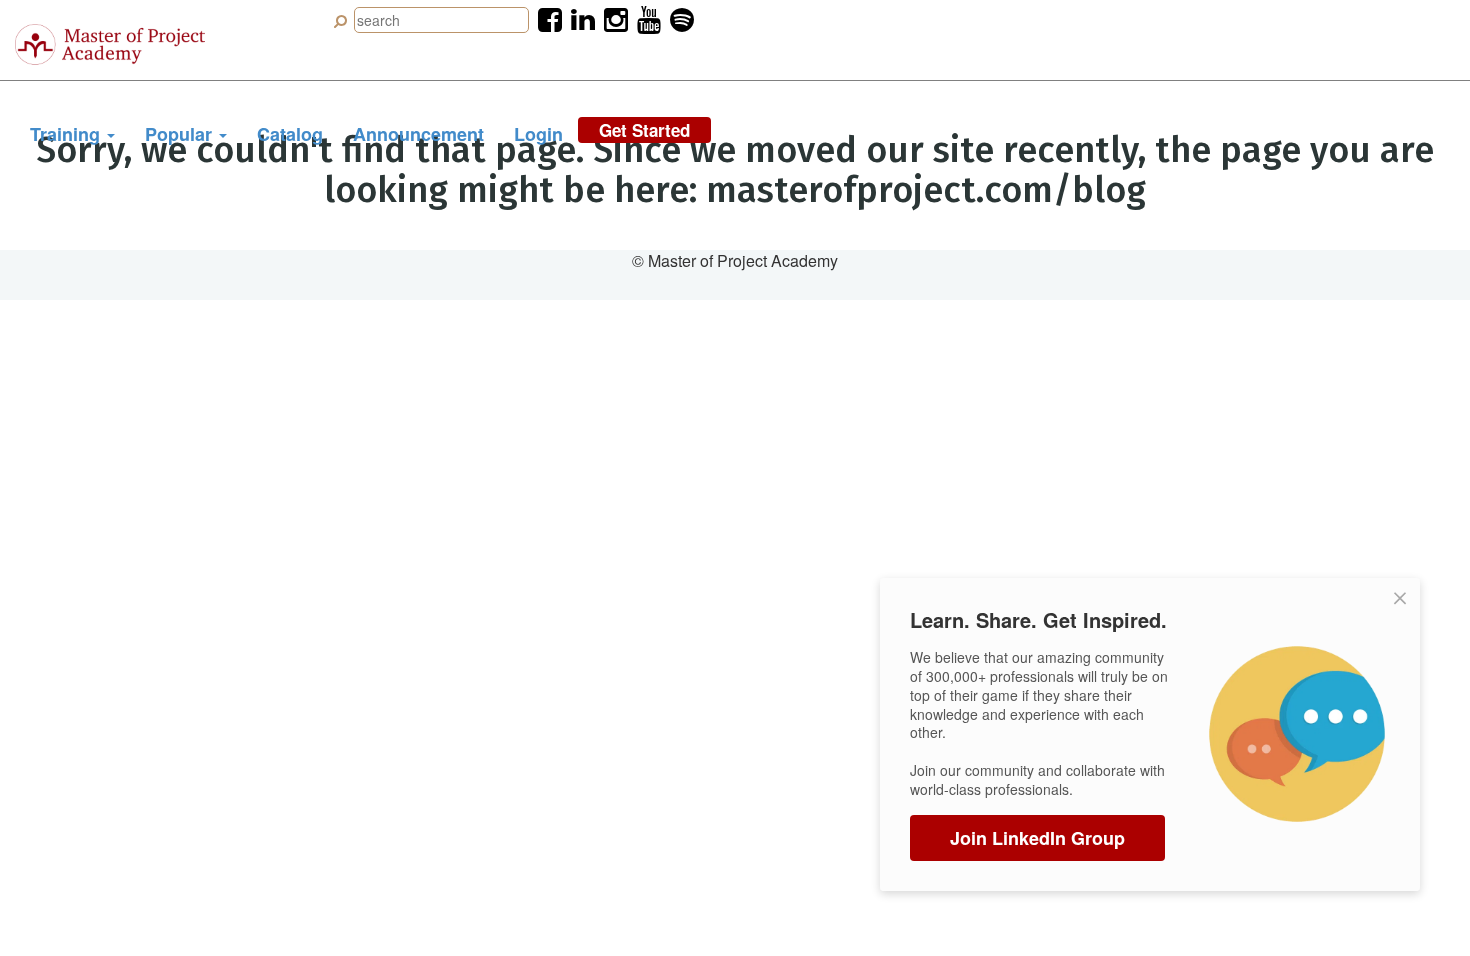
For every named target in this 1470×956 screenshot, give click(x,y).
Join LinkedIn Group (1037, 838)
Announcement (418, 134)
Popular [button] (181, 134)
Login (538, 134)
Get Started (644, 130)
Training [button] (67, 134)
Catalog (290, 134)
